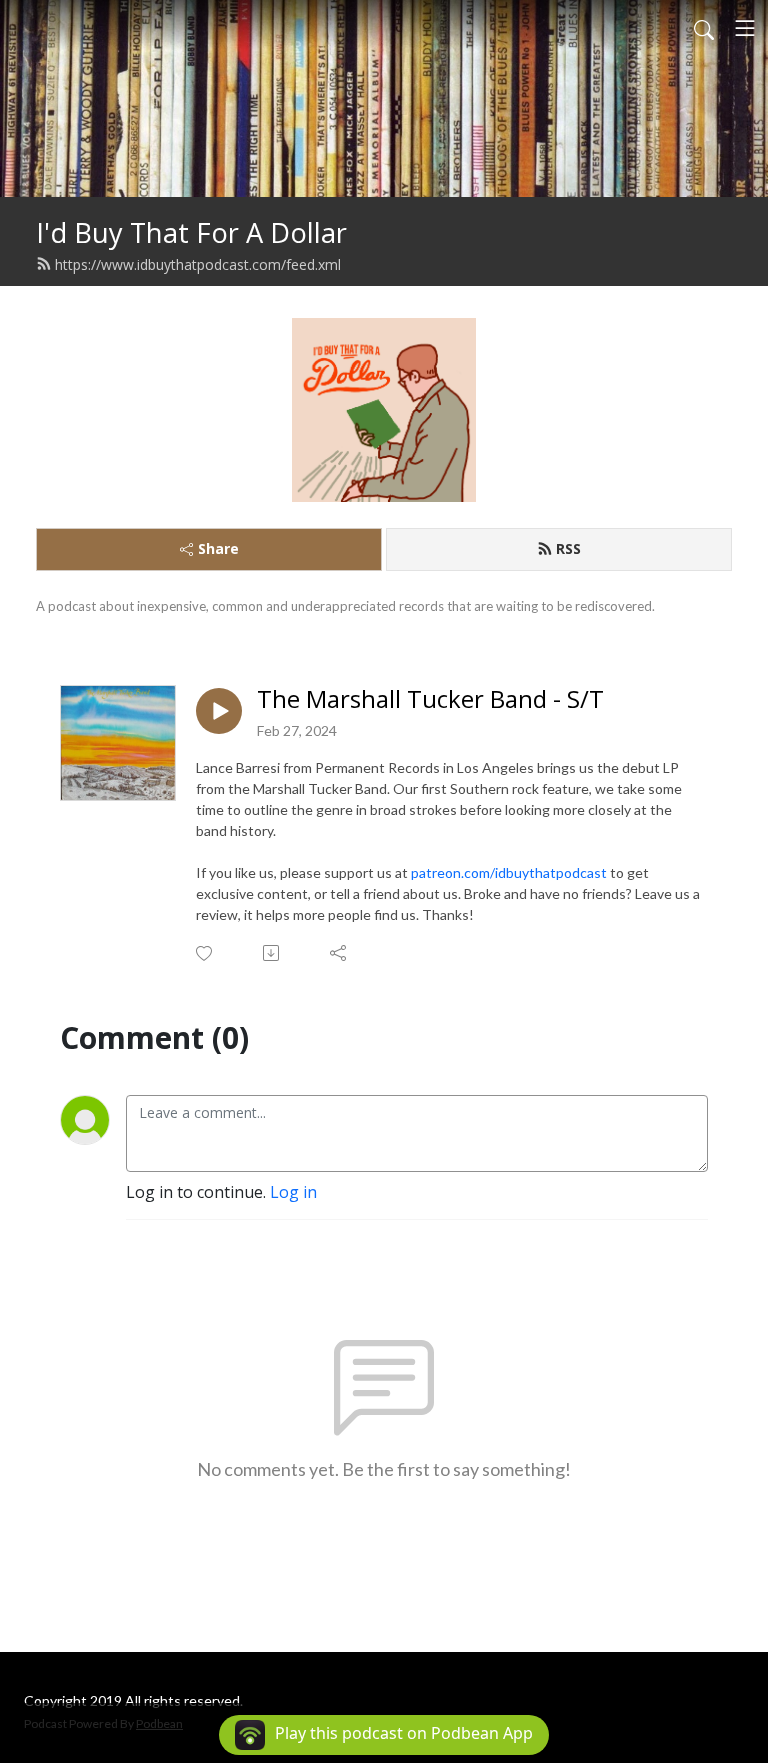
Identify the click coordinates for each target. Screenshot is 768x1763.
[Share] (339, 953)
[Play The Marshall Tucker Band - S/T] (219, 711)
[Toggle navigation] (745, 28)
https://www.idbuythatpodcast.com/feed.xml (198, 264)
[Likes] (205, 953)
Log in (293, 1192)
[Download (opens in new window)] (272, 953)
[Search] (704, 28)
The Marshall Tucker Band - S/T (430, 699)
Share (218, 548)
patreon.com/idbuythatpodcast (509, 872)
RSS (568, 548)
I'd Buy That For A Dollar (191, 232)
